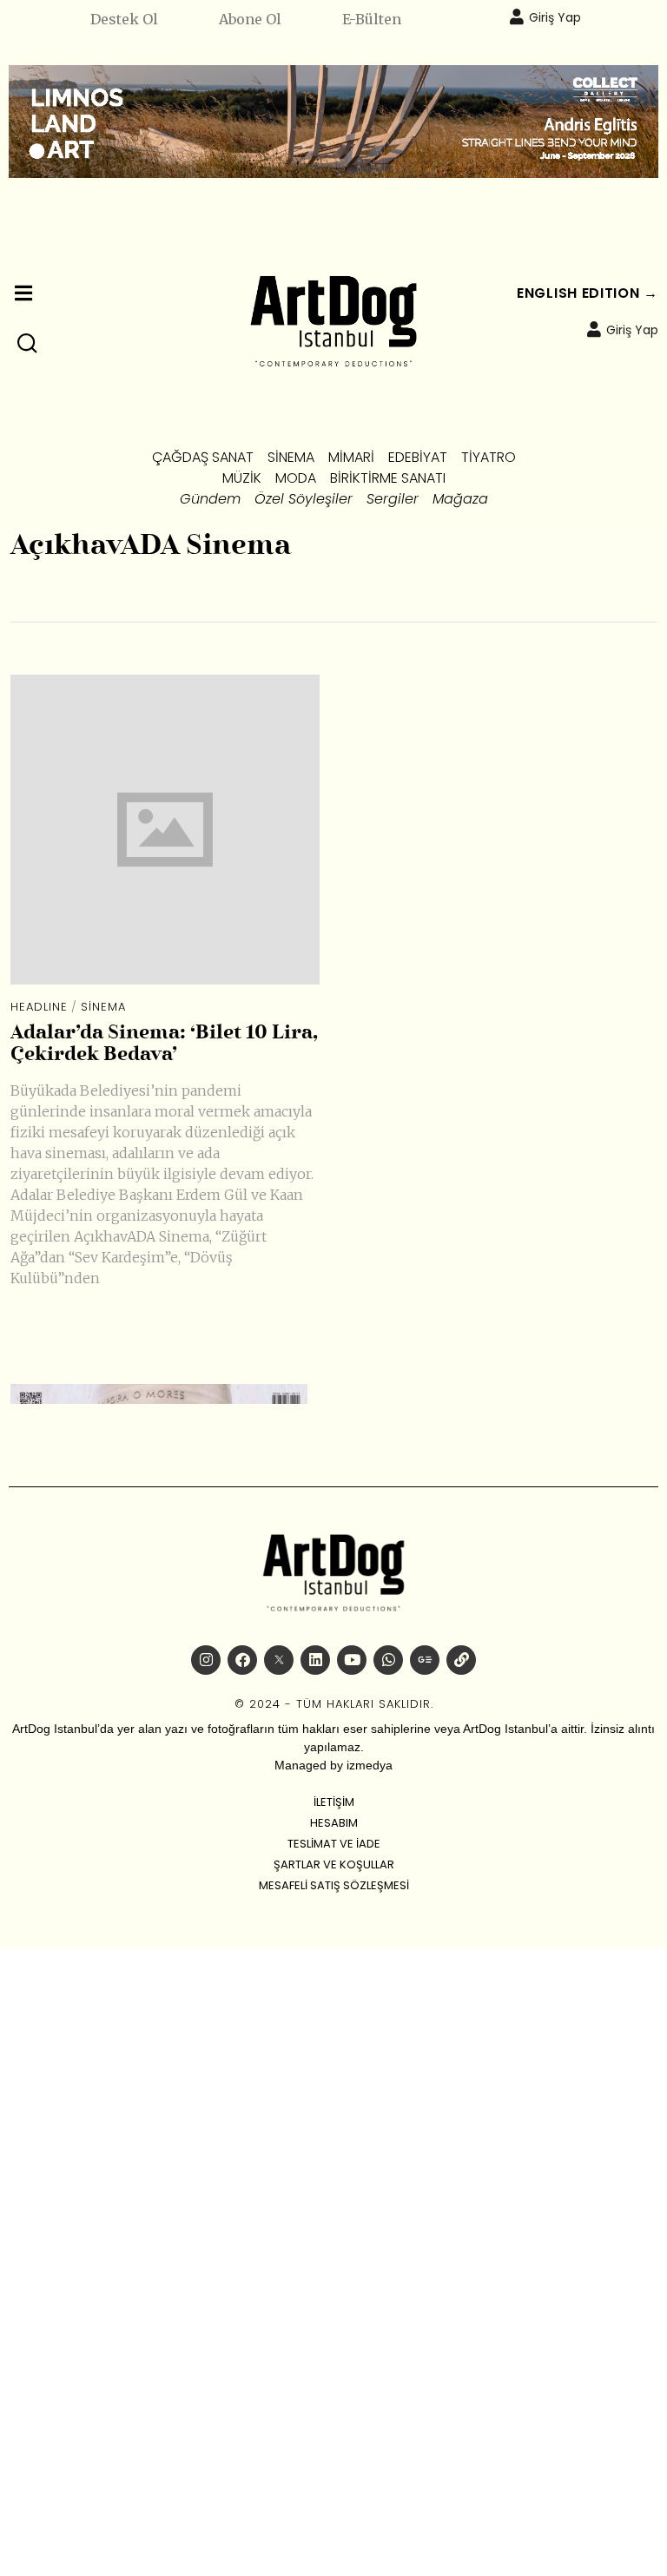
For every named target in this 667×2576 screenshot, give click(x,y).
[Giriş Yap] (517, 16)
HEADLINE (39, 1007)
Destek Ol (124, 19)
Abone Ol (250, 19)
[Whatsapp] (388, 1660)
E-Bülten (372, 19)
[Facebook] (242, 1660)
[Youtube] (352, 1660)
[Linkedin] (315, 1660)
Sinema (103, 1007)
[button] (28, 344)
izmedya (370, 1765)
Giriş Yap (555, 17)
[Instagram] (206, 1660)
